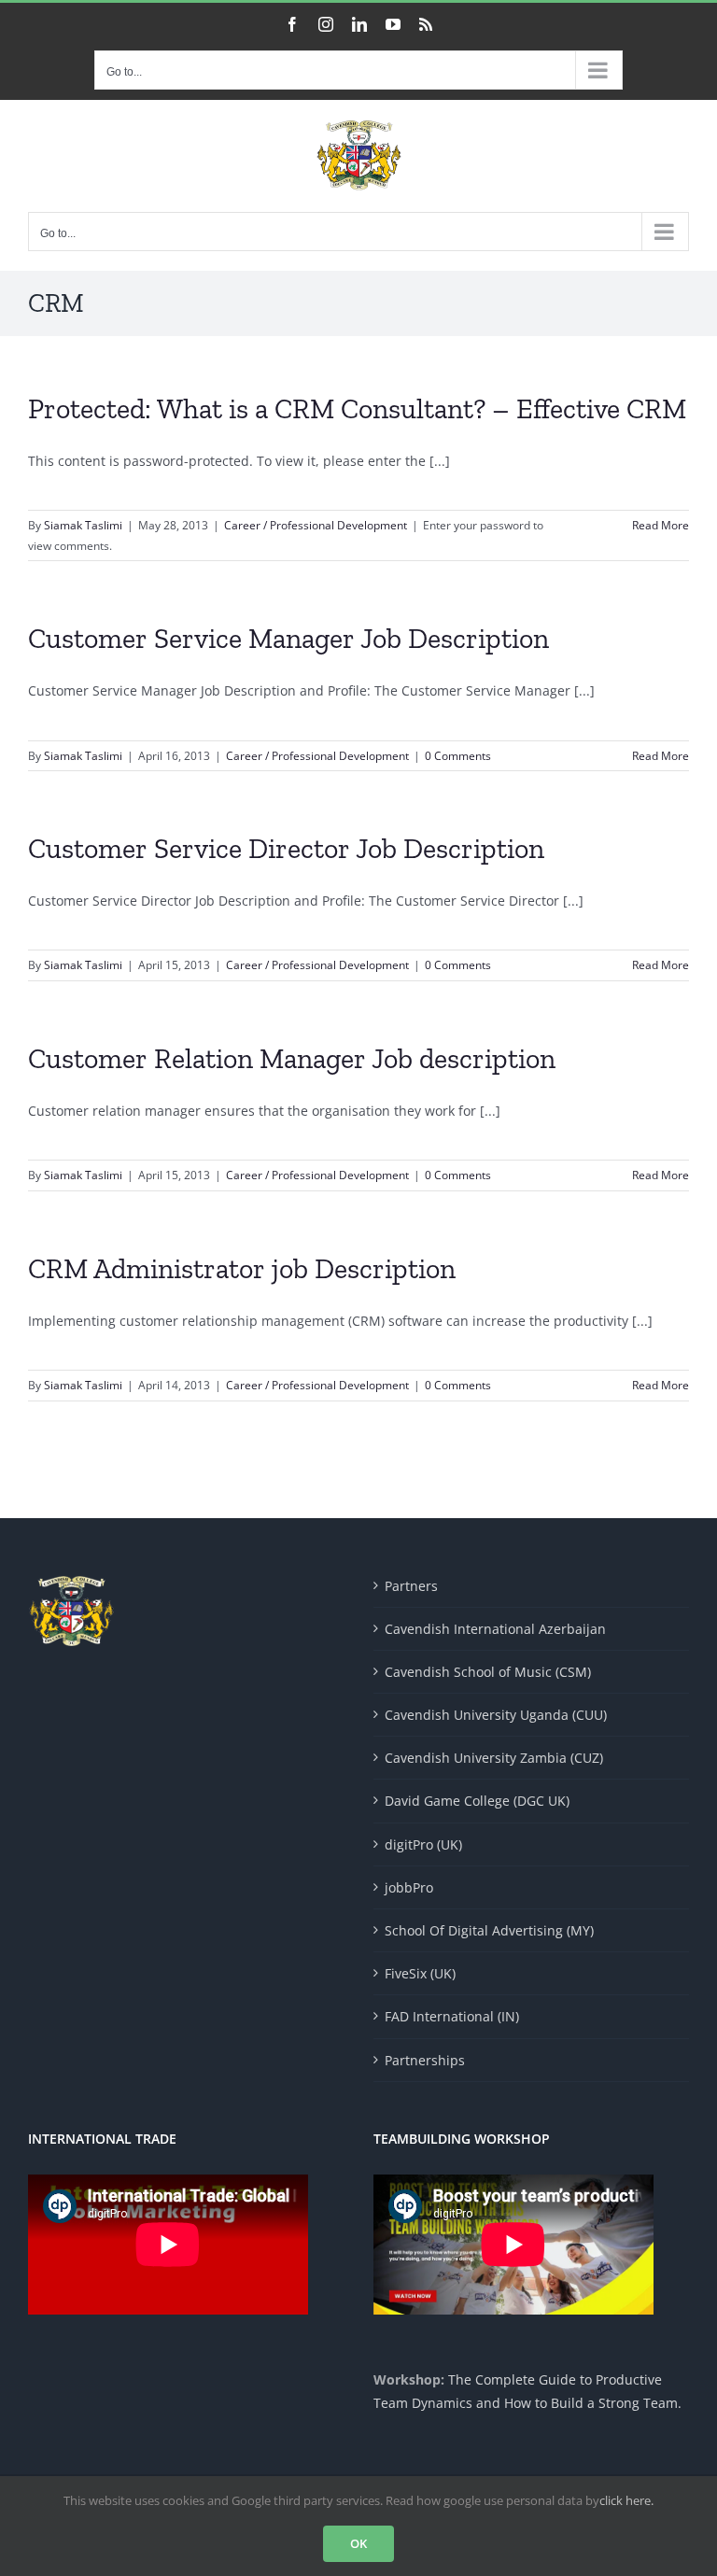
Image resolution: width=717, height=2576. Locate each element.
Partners (411, 1586)
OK (358, 2543)
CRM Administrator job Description (242, 1269)
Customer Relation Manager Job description (292, 1059)
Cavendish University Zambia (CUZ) (494, 1758)
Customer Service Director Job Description (286, 849)
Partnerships (425, 2060)
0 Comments (458, 756)
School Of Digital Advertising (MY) (489, 1930)
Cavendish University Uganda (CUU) (496, 1715)
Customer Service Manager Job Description (288, 639)
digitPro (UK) (423, 1844)
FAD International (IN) (452, 2016)
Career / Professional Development (316, 525)
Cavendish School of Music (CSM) (488, 1672)
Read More (661, 525)
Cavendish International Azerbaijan (495, 1629)
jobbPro (409, 1887)
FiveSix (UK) (420, 1973)
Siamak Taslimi (83, 525)
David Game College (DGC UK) (477, 1801)
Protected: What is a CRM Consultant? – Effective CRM (357, 409)
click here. (626, 2500)
